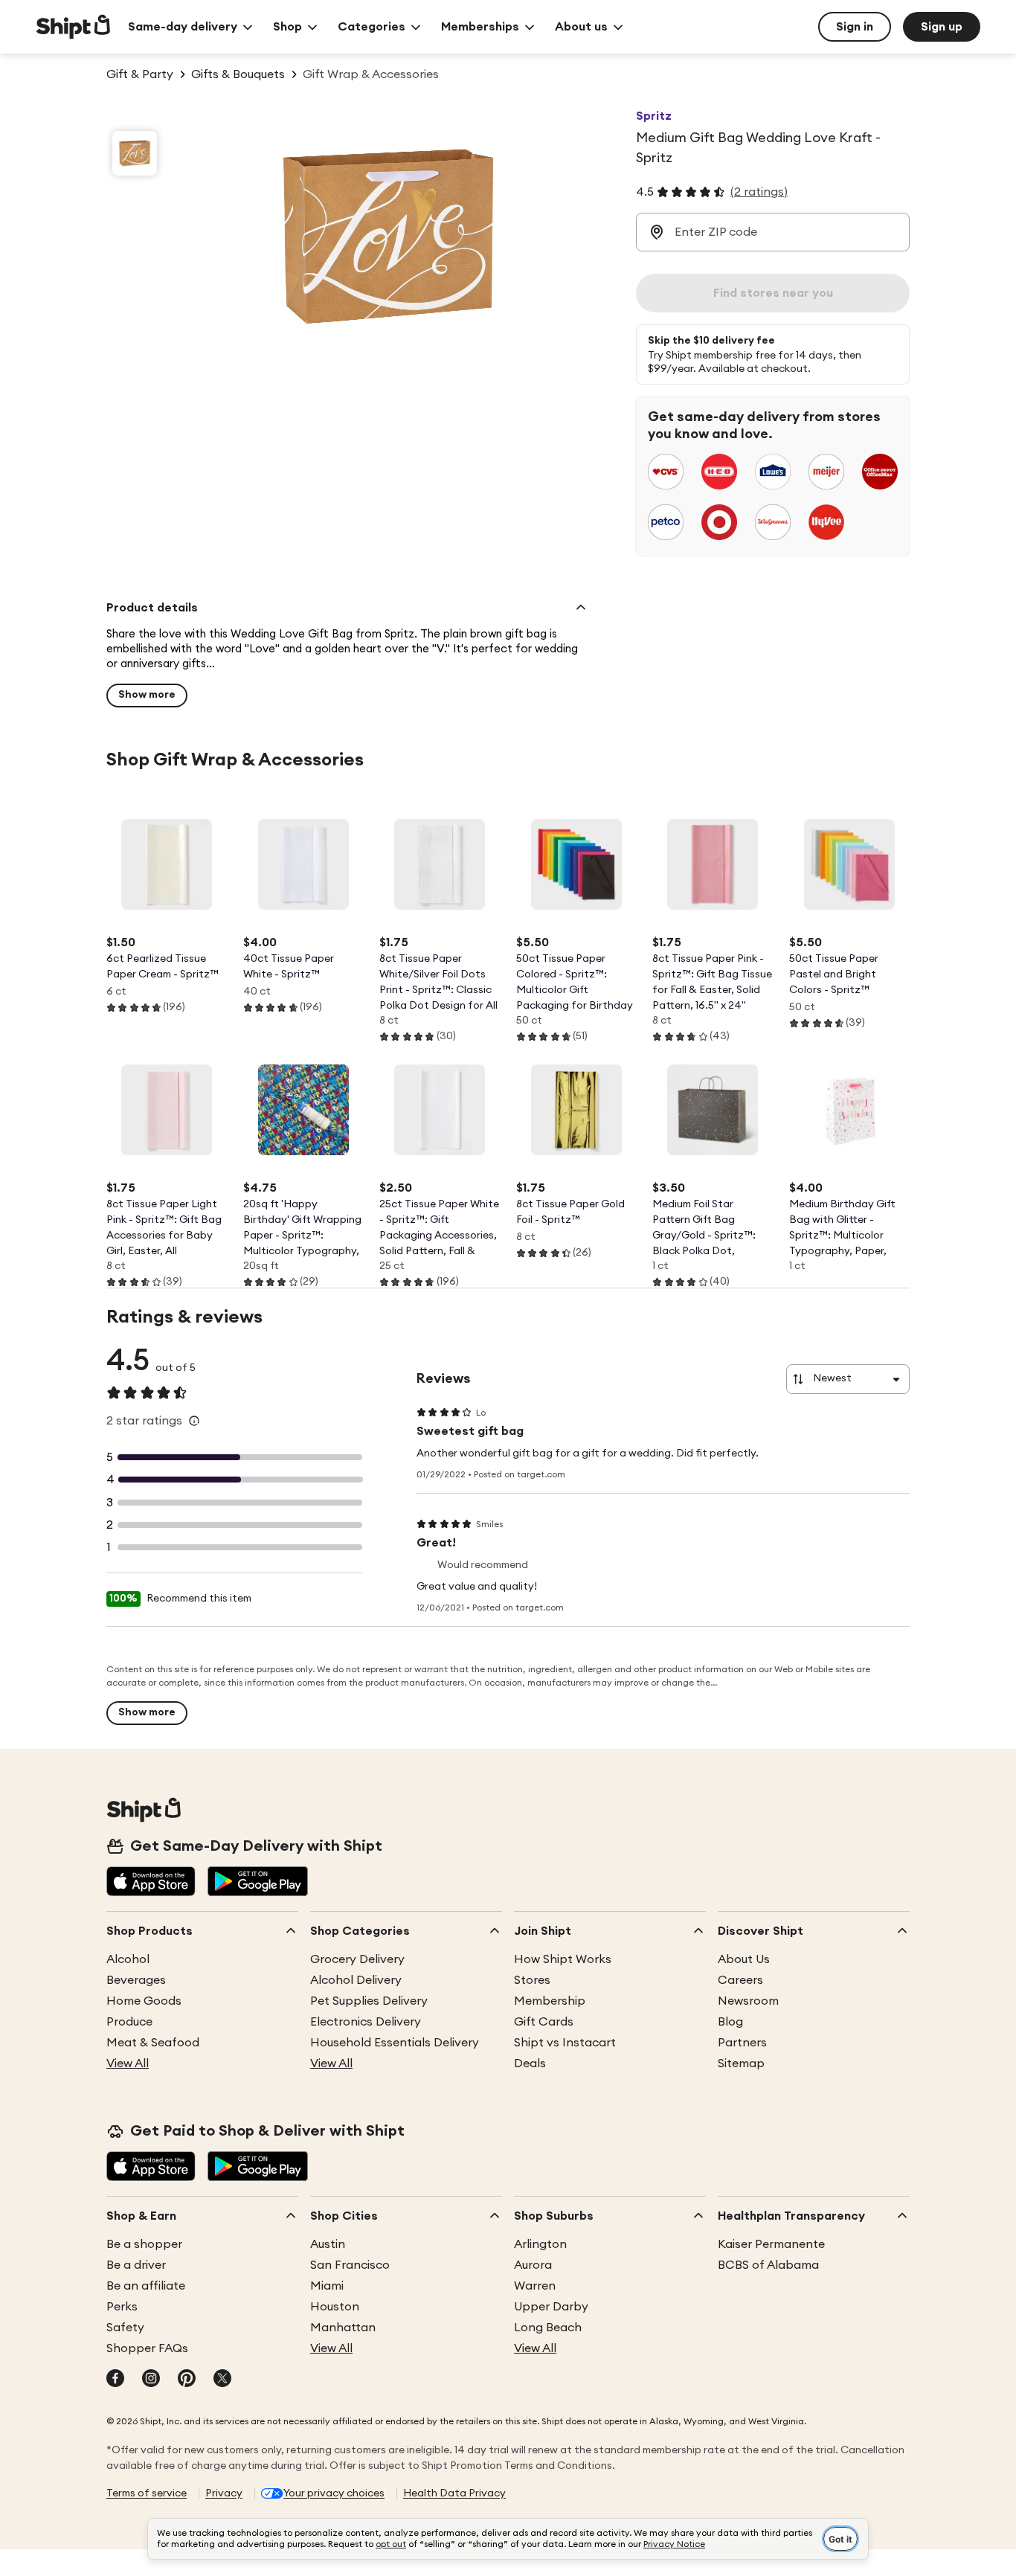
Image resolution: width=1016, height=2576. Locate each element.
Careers (740, 1980)
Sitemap (741, 2063)
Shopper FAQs (147, 2348)
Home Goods (144, 2001)
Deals (530, 2063)
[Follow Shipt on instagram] (151, 2380)
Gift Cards (544, 2022)
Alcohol (128, 1959)
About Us (744, 1959)
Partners (742, 2043)
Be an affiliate (146, 2286)
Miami (327, 2286)
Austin (328, 2244)
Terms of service (147, 2493)
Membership (550, 2001)
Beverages (136, 1980)
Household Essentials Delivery (395, 2043)
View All (128, 2063)
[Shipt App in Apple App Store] (151, 1883)
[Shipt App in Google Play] (258, 1883)
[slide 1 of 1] (135, 153)
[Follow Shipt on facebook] (115, 2380)
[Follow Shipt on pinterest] (187, 2380)
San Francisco (350, 2265)
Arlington (540, 2244)
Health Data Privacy (454, 2493)
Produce (129, 2022)
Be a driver (136, 2265)
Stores (532, 1980)
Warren (535, 2286)
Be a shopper (144, 2244)
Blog (730, 2022)
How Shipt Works (563, 1959)
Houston (335, 2307)
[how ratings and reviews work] (194, 1421)
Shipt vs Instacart (565, 2043)
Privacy (224, 2493)
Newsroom (748, 2001)
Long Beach (548, 2328)
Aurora (533, 2265)
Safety (125, 2328)
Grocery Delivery (357, 1959)
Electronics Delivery (366, 2022)
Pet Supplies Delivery (369, 2001)
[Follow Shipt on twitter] (222, 2380)
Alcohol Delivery (356, 1980)
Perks (122, 2307)
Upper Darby (551, 2307)
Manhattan (343, 2328)
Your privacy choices (334, 2493)
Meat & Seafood (153, 2043)
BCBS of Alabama (768, 2265)
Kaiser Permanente (771, 2244)
